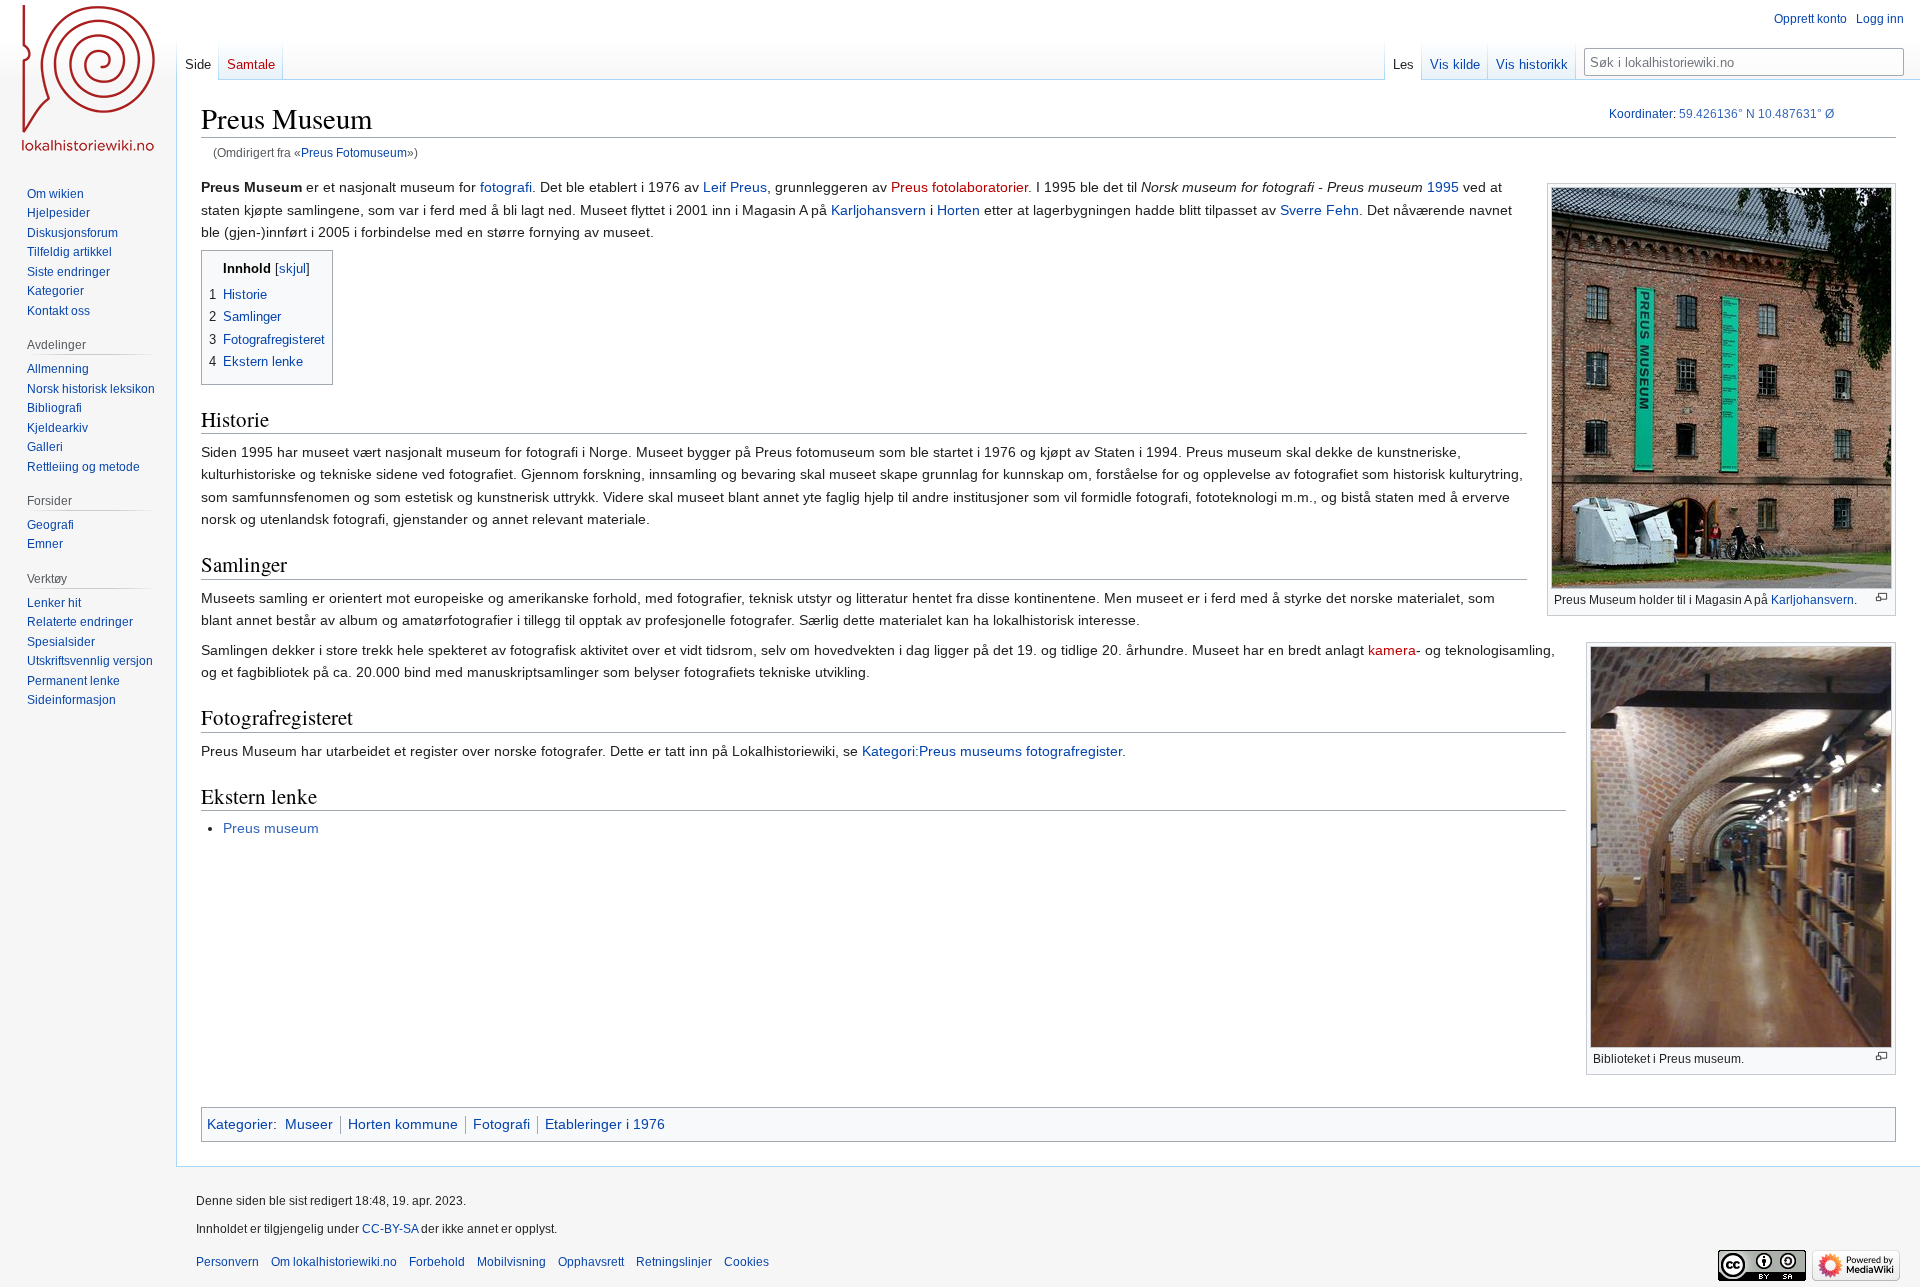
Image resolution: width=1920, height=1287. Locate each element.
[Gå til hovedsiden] (88, 80)
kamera (1392, 650)
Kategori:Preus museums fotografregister (992, 751)
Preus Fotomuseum (354, 152)
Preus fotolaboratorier (959, 187)
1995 (1443, 187)
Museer (309, 1124)
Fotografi (501, 1124)
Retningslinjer (674, 1262)
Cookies (746, 1262)
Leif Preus (735, 187)
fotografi (506, 187)
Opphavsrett (591, 1262)
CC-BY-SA (390, 1229)
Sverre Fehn (1319, 210)
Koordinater (1641, 114)
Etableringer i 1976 (605, 1124)
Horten (958, 210)
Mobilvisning (511, 1262)
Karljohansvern (1812, 600)
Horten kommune (403, 1124)
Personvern (227, 1262)
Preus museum (271, 828)
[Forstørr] (1881, 597)
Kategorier (240, 1124)
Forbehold (437, 1262)
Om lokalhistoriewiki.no (334, 1262)
